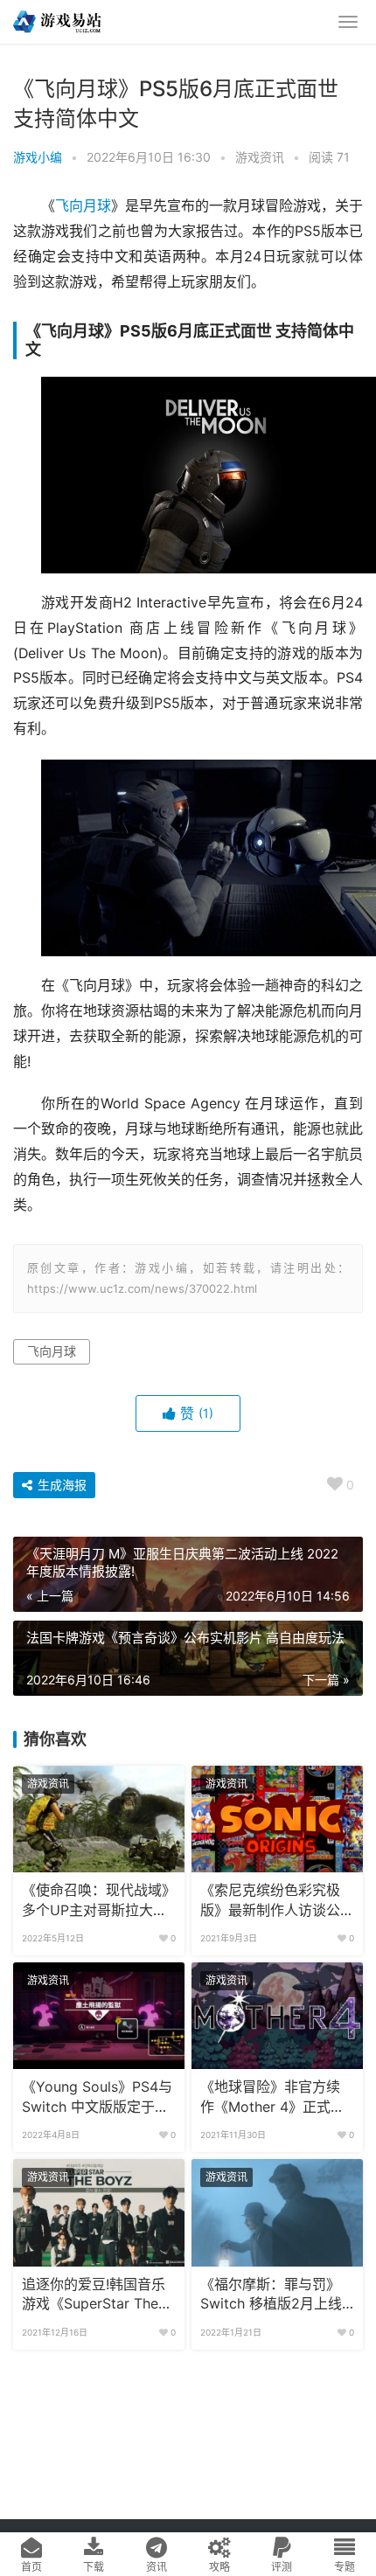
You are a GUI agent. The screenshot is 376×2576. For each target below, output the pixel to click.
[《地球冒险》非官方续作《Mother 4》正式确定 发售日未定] (277, 2016)
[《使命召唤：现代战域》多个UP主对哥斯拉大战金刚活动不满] (99, 1819)
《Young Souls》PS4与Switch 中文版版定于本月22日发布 (97, 2098)
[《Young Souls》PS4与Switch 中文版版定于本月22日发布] (99, 2016)
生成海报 (60, 1485)
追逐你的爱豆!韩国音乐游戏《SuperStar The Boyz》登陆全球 (94, 2295)
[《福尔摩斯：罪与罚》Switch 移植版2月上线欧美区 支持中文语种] (277, 2212)
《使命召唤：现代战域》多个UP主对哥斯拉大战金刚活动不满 (95, 1901)
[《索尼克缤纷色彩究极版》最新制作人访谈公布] (277, 1819)
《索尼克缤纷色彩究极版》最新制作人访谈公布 (270, 1901)
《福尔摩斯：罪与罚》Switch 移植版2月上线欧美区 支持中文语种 (271, 2295)
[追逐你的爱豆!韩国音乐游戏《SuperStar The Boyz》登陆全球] (99, 2212)
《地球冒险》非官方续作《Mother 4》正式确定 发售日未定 (272, 2098)
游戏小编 (38, 157)
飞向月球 (83, 206)
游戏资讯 (260, 157)
